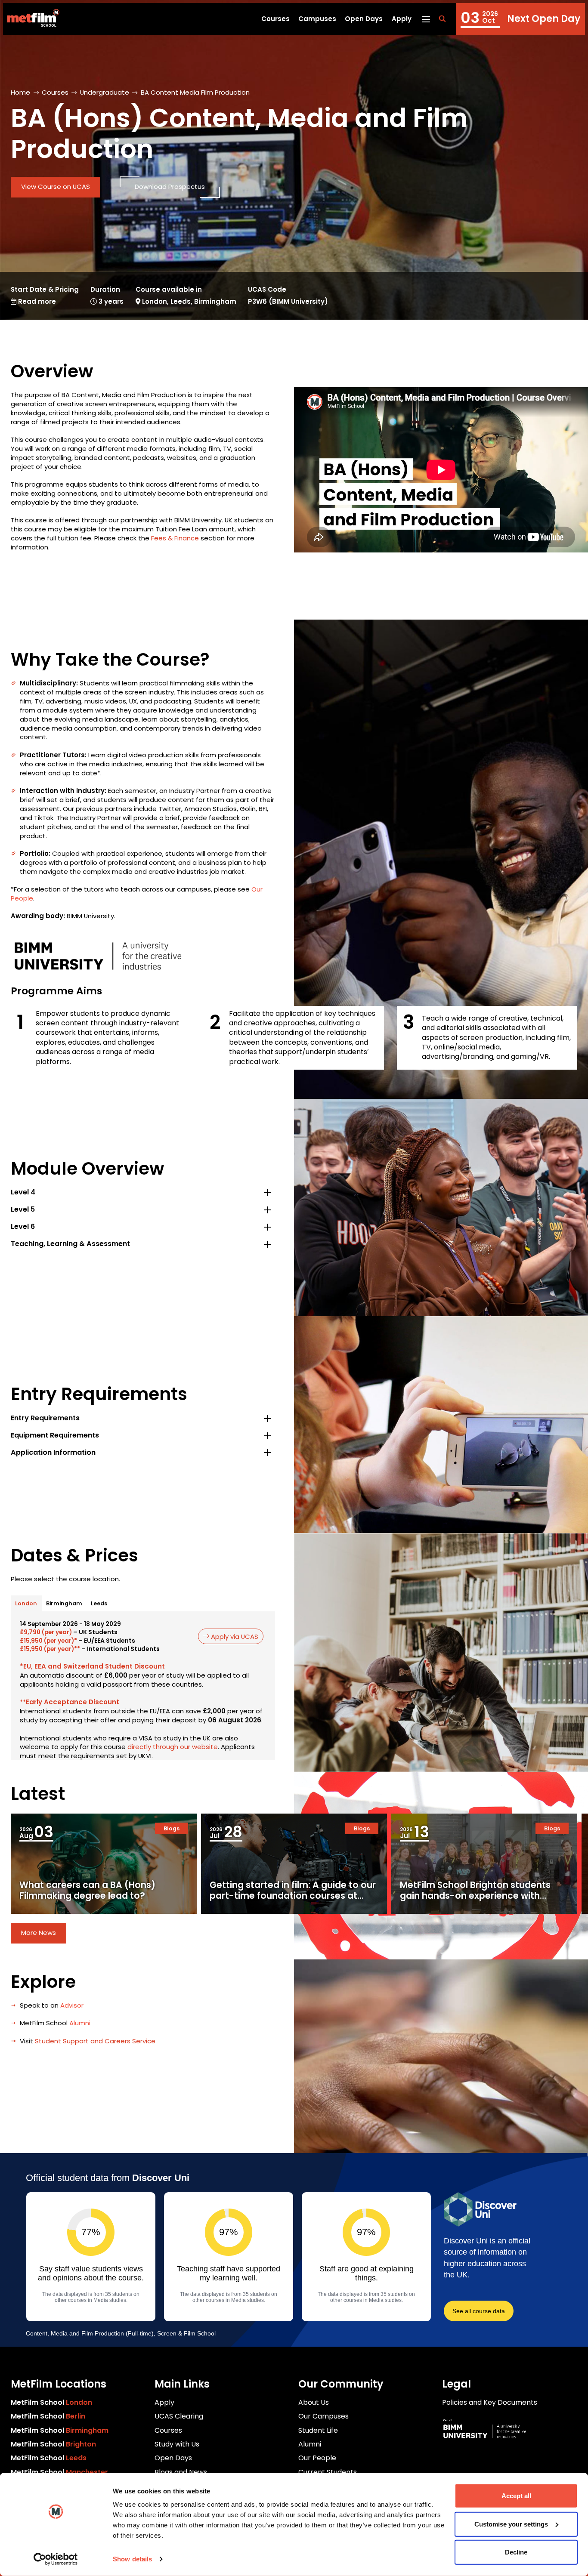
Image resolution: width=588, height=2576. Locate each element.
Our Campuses (323, 2416)
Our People (317, 2458)
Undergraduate (105, 92)
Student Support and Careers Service (95, 2041)
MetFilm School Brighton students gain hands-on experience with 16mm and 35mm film (475, 1896)
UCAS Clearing (179, 2416)
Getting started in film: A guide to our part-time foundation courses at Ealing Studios (293, 1896)
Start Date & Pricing (45, 296)
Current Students (328, 2472)
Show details (132, 2559)
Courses (275, 19)
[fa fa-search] (442, 19)
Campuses (317, 19)
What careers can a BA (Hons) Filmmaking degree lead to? (87, 1890)
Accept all (516, 2496)
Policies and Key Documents (490, 2402)
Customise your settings (511, 2524)
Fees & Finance (175, 538)
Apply (402, 19)
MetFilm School (51, 2402)
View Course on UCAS (56, 187)
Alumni (310, 2444)
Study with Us (177, 2444)
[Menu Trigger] (426, 19)
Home (20, 92)
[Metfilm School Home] (31, 19)
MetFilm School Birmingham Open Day (520, 19)
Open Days (364, 19)
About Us (314, 2402)
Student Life (318, 2430)
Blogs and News (181, 2472)
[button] (143, 1192)
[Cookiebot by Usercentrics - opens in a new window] (56, 2559)
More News (39, 1933)
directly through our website (173, 1747)
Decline (516, 2552)
